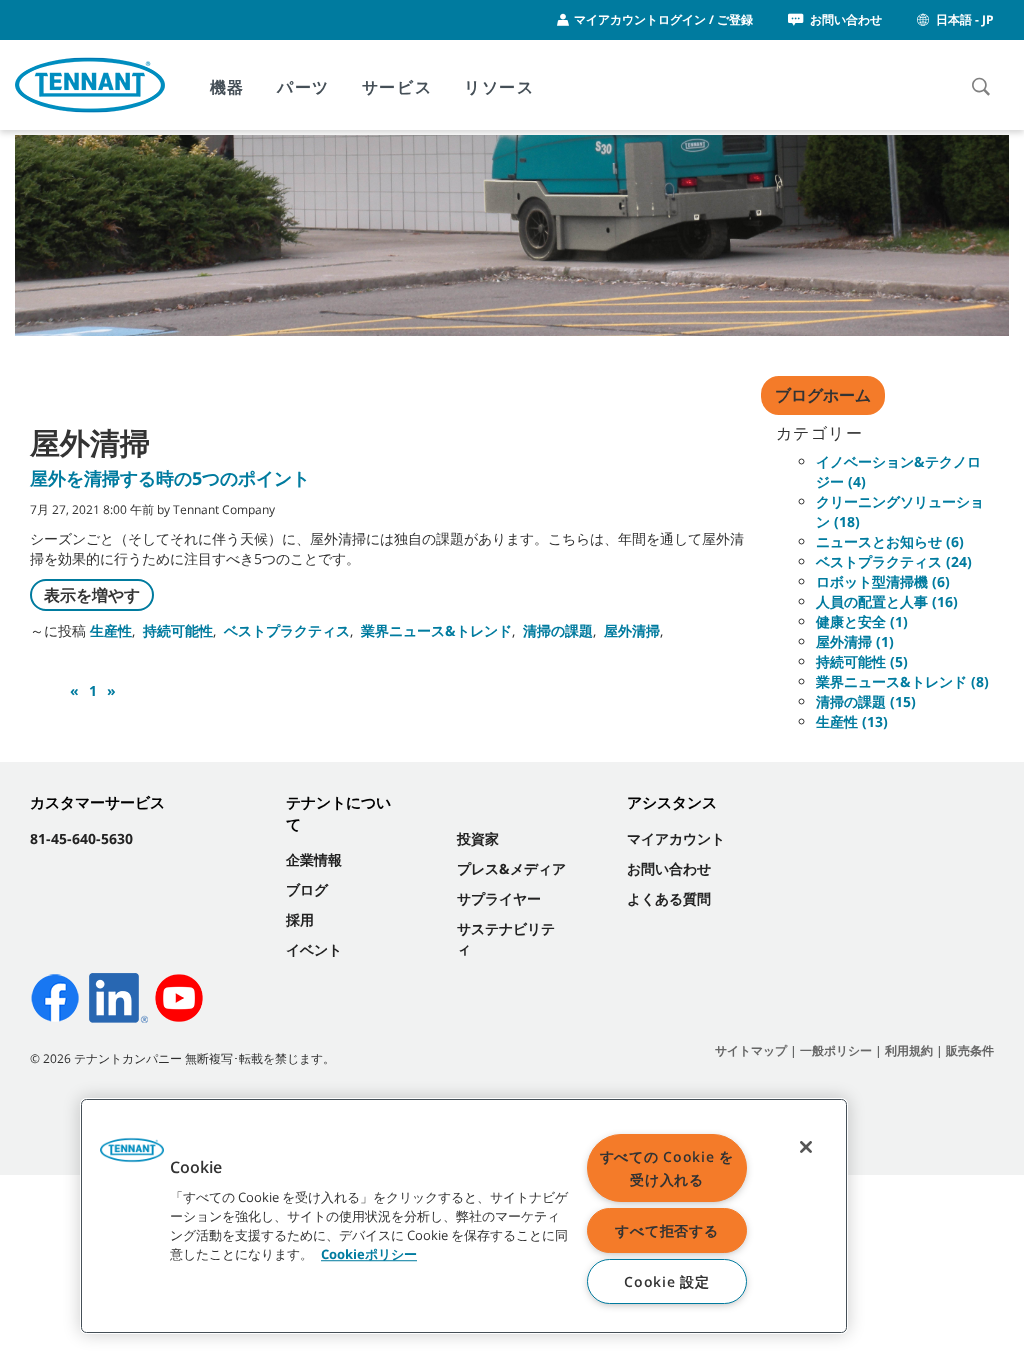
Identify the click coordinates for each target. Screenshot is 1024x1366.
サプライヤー (499, 898)
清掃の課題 (558, 630)
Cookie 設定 (666, 1281)
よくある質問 (669, 898)
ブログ (307, 889)
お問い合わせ (846, 19)
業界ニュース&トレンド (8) (902, 681)
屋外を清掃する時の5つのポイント (170, 478)
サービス (397, 87)
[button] (132, 1157)
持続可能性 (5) (862, 661)
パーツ (303, 87)
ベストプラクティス (287, 630)
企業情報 (314, 859)
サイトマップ (751, 1050)
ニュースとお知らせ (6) (890, 541)
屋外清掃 (632, 630)
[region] (464, 1216)
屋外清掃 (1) (855, 641)
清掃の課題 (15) (866, 701)
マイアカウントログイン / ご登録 (663, 19)
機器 (227, 87)
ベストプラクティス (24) (894, 561)
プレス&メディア (511, 868)
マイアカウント (676, 838)
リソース (499, 87)
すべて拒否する (666, 1230)
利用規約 (909, 1050)
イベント (314, 949)
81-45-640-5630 (81, 838)
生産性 (111, 630)
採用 (300, 919)
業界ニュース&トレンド (436, 630)
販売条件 (970, 1050)
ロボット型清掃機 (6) (883, 581)
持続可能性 (178, 630)
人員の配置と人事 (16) (887, 601)
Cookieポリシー (369, 1254)
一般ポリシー (836, 1050)
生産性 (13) (852, 721)
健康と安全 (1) (862, 621)
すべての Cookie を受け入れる (667, 1168)
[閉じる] (806, 1147)
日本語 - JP (965, 19)
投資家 (478, 838)
